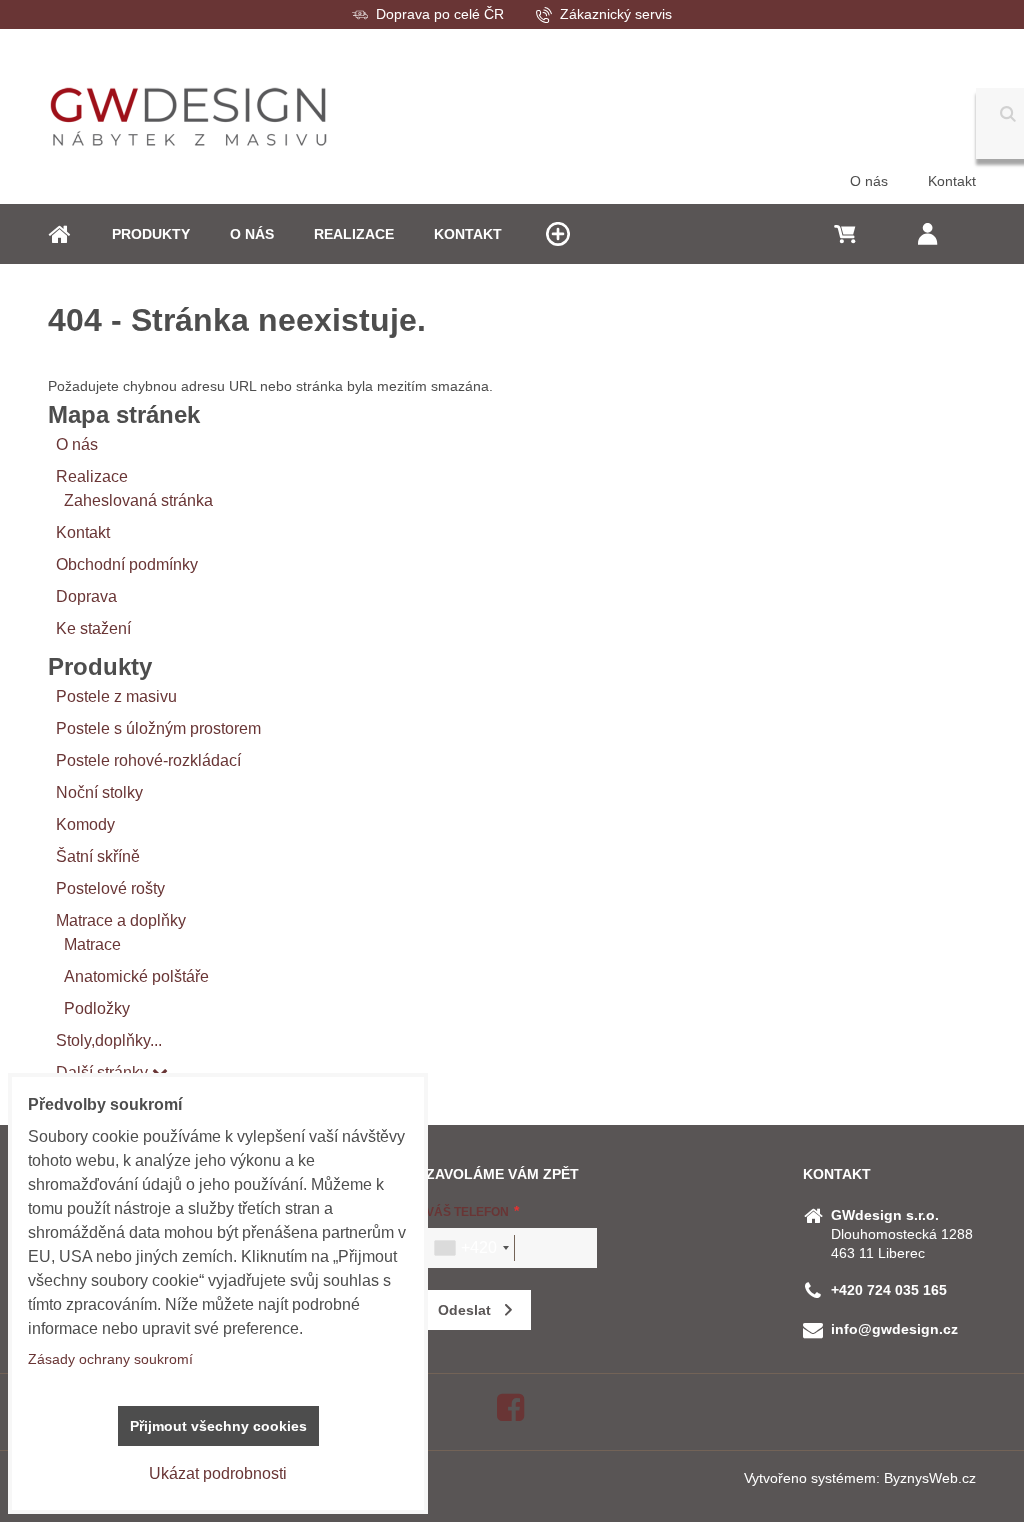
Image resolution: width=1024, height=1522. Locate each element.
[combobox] (471, 1248)
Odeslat (464, 1310)
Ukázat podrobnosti (218, 1473)
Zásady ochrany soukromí (110, 1359)
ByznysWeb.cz (930, 1478)
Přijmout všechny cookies (218, 1426)
